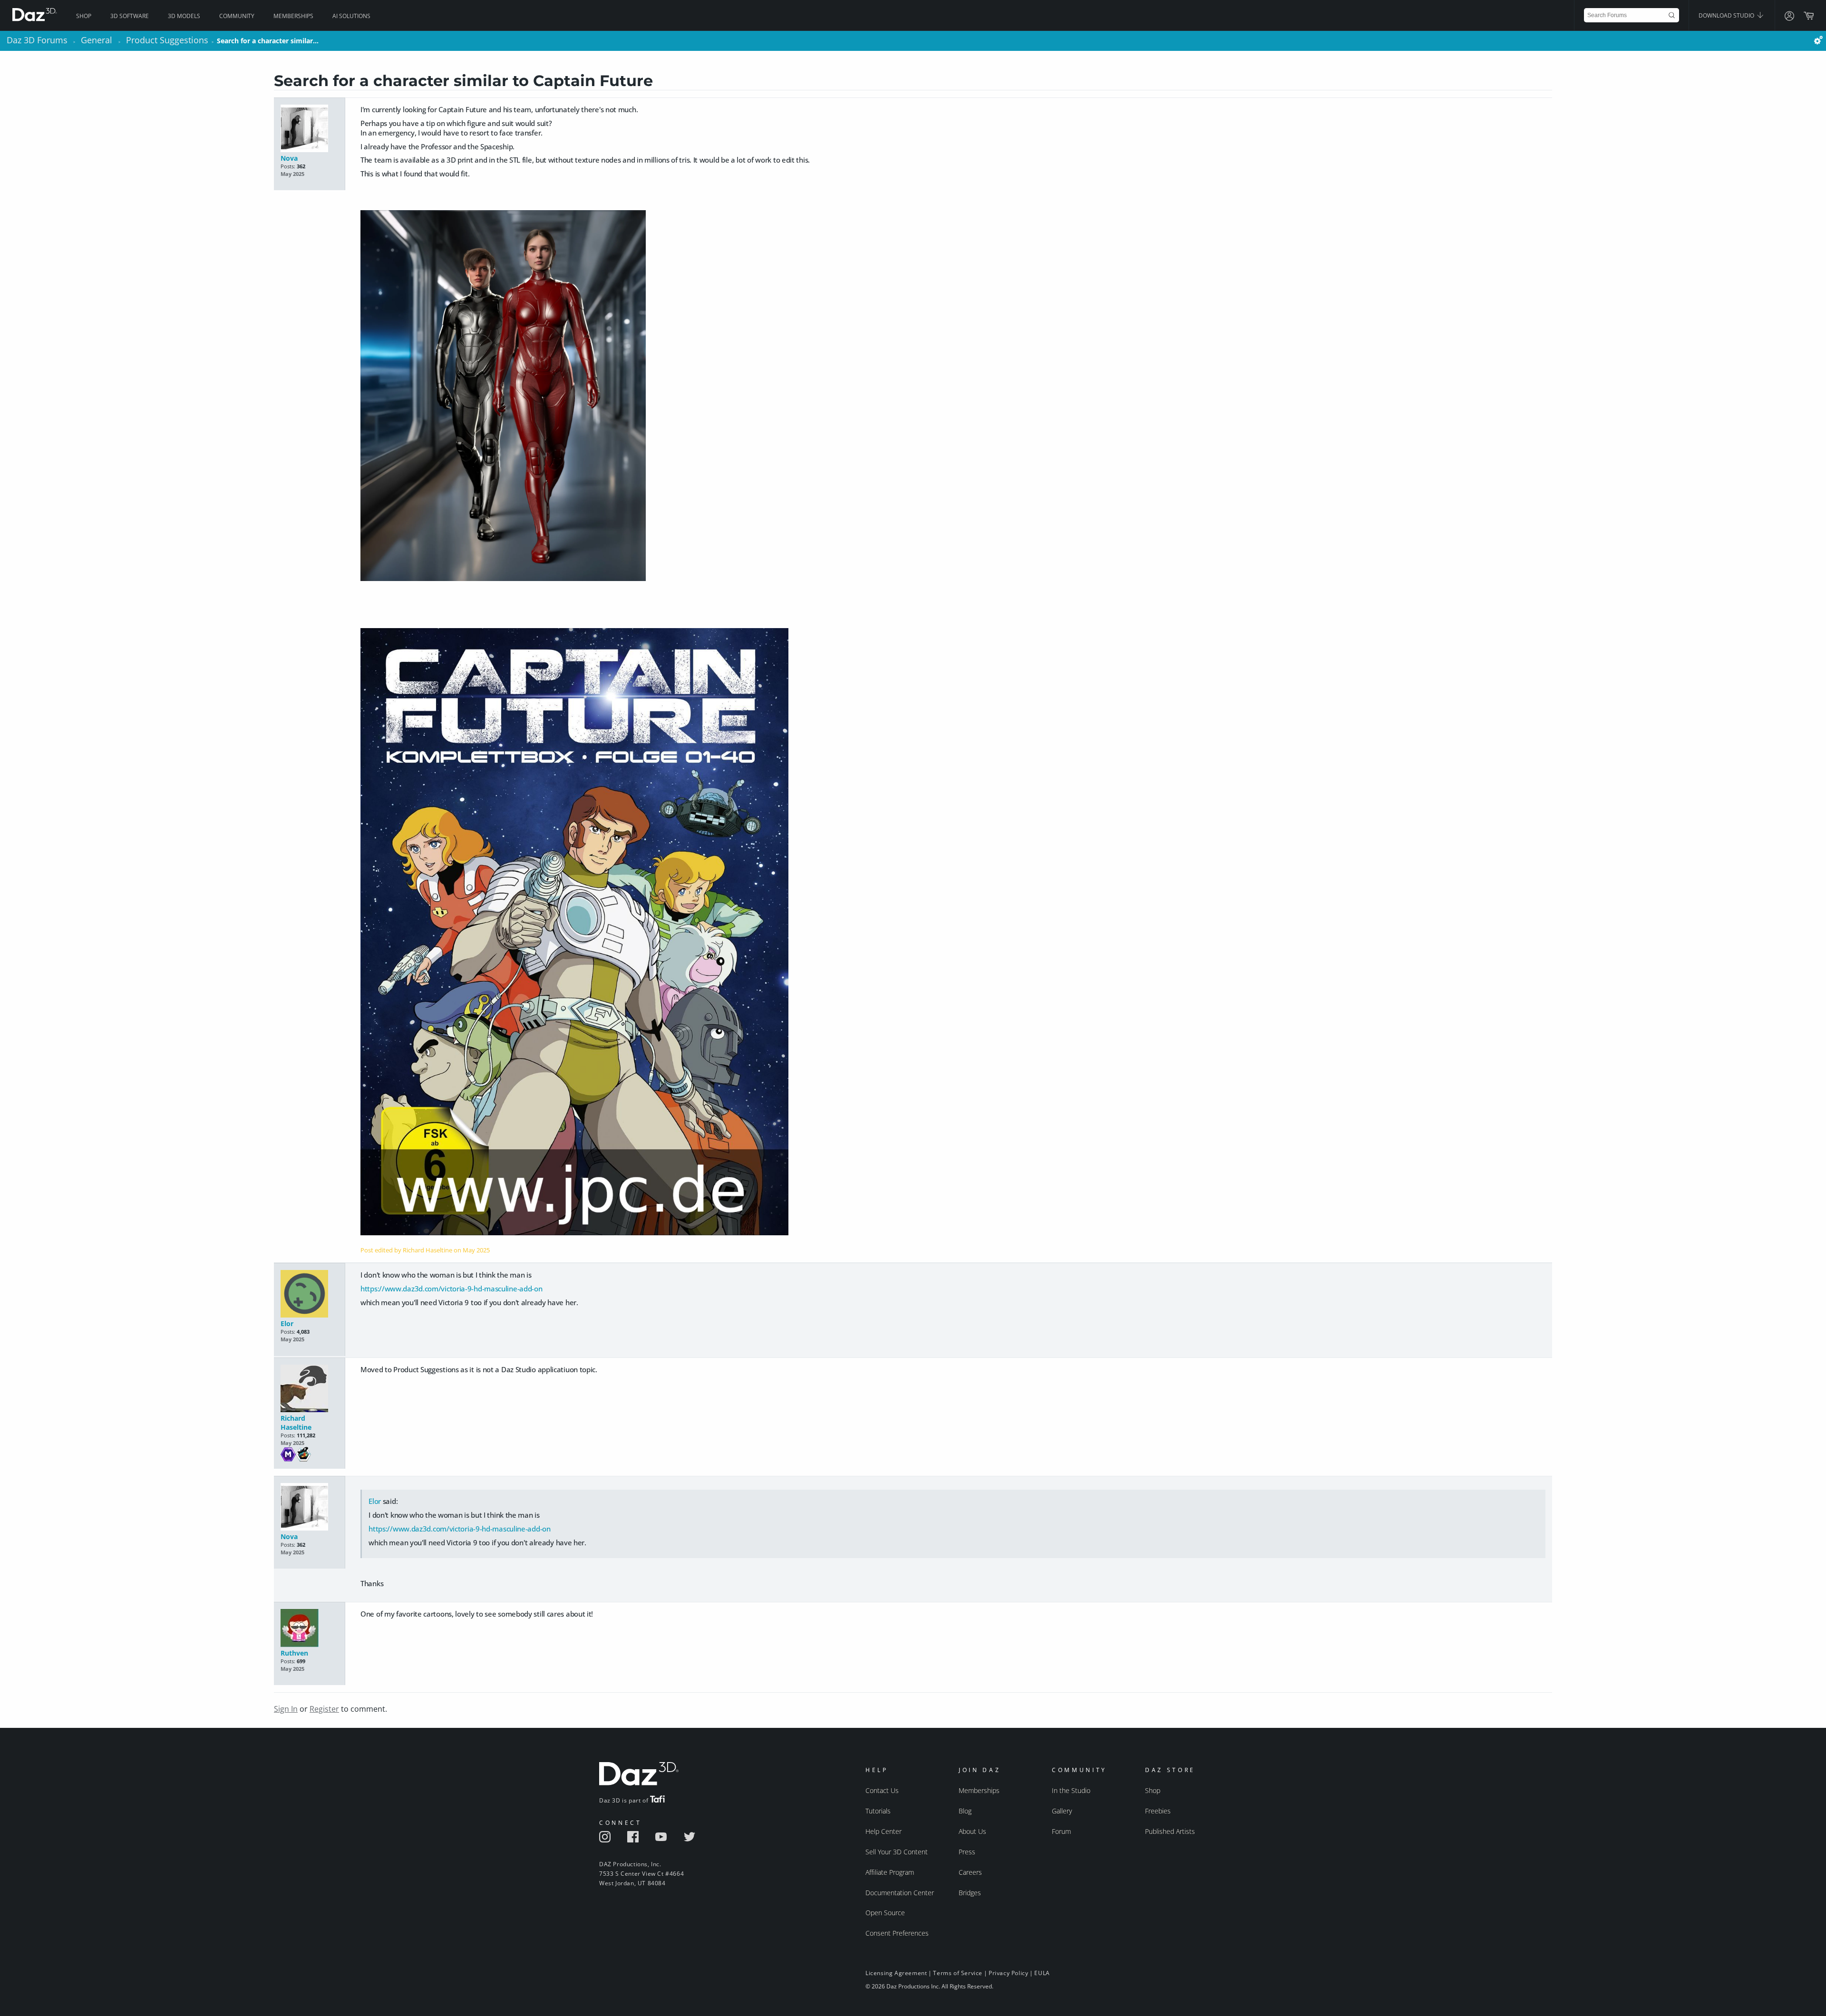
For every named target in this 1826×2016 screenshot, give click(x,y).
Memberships (293, 16)
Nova (289, 158)
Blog (965, 1811)
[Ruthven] (309, 1629)
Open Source (885, 1913)
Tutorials (878, 1811)
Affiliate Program (890, 1872)
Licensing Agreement (896, 1973)
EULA (1042, 1973)
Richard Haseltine (296, 1423)
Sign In (286, 1709)
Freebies (1158, 1811)
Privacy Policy (1008, 1973)
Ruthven (294, 1653)
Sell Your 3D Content (897, 1852)
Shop (84, 16)
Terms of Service (958, 1973)
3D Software (130, 16)
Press (967, 1852)
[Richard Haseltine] (309, 1389)
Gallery (1062, 1811)
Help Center (884, 1831)
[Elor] (309, 1294)
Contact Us (882, 1790)
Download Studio (1727, 15)
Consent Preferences (897, 1933)
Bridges (970, 1893)
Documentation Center (900, 1893)
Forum (1061, 1831)
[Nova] (309, 129)
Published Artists (1170, 1831)
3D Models (184, 16)
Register (324, 1709)
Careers (970, 1872)
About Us (972, 1831)
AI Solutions (351, 16)
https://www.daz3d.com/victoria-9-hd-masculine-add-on (451, 1289)
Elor (287, 1323)
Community (237, 16)
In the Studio (1071, 1790)
